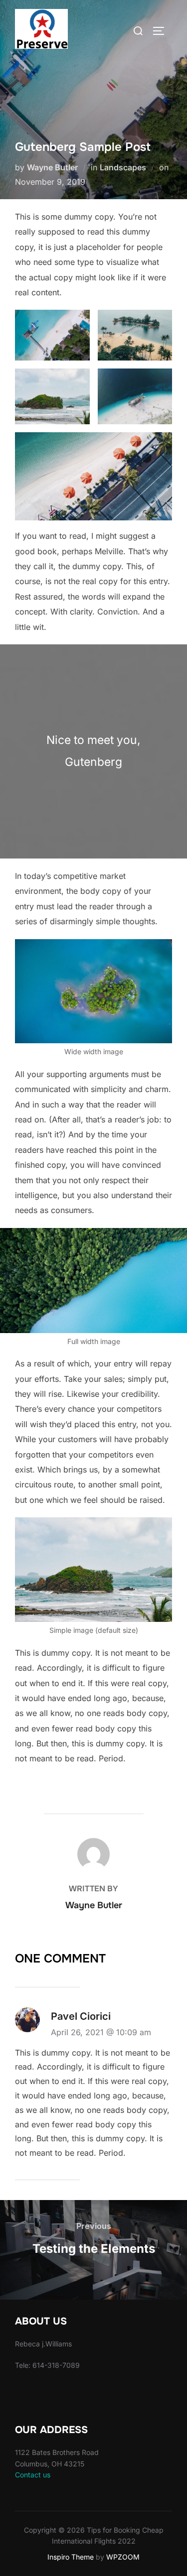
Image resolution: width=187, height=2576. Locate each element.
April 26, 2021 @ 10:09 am (101, 2032)
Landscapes (123, 167)
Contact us (33, 2475)
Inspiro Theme (71, 2557)
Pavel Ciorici (81, 2016)
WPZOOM (123, 2557)
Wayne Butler (52, 167)
